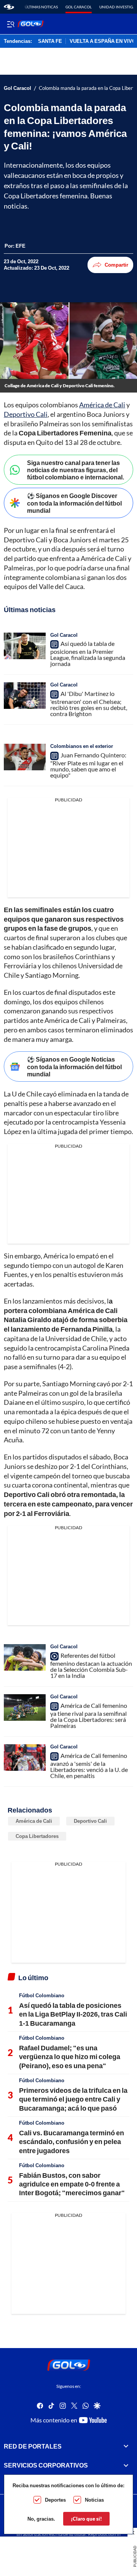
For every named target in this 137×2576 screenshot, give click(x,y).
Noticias (94, 2500)
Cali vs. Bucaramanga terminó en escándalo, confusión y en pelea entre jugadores (72, 2142)
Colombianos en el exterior (82, 746)
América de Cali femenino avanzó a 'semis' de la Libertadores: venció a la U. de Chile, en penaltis (89, 1766)
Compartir (116, 265)
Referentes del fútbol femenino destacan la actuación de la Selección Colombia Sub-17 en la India (91, 1665)
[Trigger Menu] (10, 24)
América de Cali (102, 405)
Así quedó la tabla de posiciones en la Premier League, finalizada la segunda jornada (88, 653)
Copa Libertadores (37, 1836)
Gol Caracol (79, 7)
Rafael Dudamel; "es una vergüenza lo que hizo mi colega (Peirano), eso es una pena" (70, 2057)
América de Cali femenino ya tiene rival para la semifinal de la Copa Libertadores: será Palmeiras (89, 1715)
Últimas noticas (41, 7)
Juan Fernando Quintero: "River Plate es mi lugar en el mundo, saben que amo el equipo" (88, 765)
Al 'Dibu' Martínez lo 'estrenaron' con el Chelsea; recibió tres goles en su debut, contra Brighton (89, 704)
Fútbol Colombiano (42, 1995)
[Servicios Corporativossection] (126, 2465)
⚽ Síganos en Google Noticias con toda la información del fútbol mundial (74, 1066)
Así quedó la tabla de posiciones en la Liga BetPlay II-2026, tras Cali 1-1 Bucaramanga (73, 2014)
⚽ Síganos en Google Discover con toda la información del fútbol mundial (74, 503)
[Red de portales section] (126, 2446)
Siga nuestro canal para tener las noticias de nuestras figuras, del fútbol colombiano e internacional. (76, 470)
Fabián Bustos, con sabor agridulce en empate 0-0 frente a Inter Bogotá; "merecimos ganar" (72, 2184)
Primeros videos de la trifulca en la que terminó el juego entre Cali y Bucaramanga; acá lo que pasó (73, 2099)
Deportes (55, 2500)
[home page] (9, 7)
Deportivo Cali (26, 414)
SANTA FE (50, 41)
